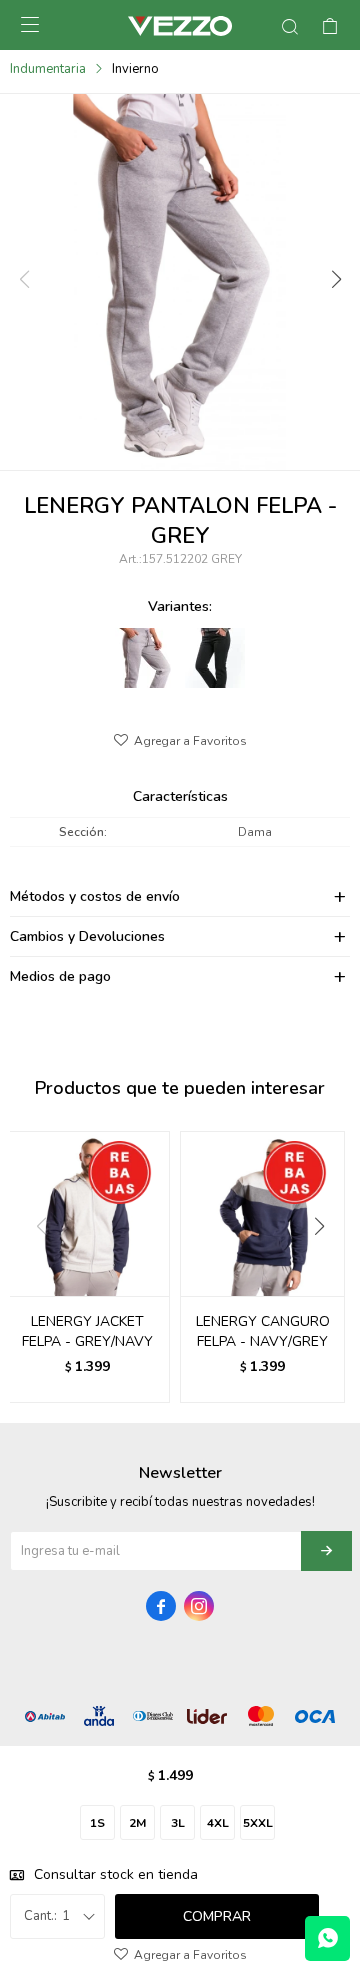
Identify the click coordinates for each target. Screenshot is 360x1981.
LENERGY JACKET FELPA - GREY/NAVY (87, 1331)
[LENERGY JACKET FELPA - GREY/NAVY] (87, 1213)
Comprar (217, 1916)
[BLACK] (215, 658)
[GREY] (145, 658)
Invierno (135, 69)
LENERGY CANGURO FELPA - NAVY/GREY (263, 1331)
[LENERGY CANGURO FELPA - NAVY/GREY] (262, 1213)
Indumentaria (48, 69)
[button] (335, 280)
